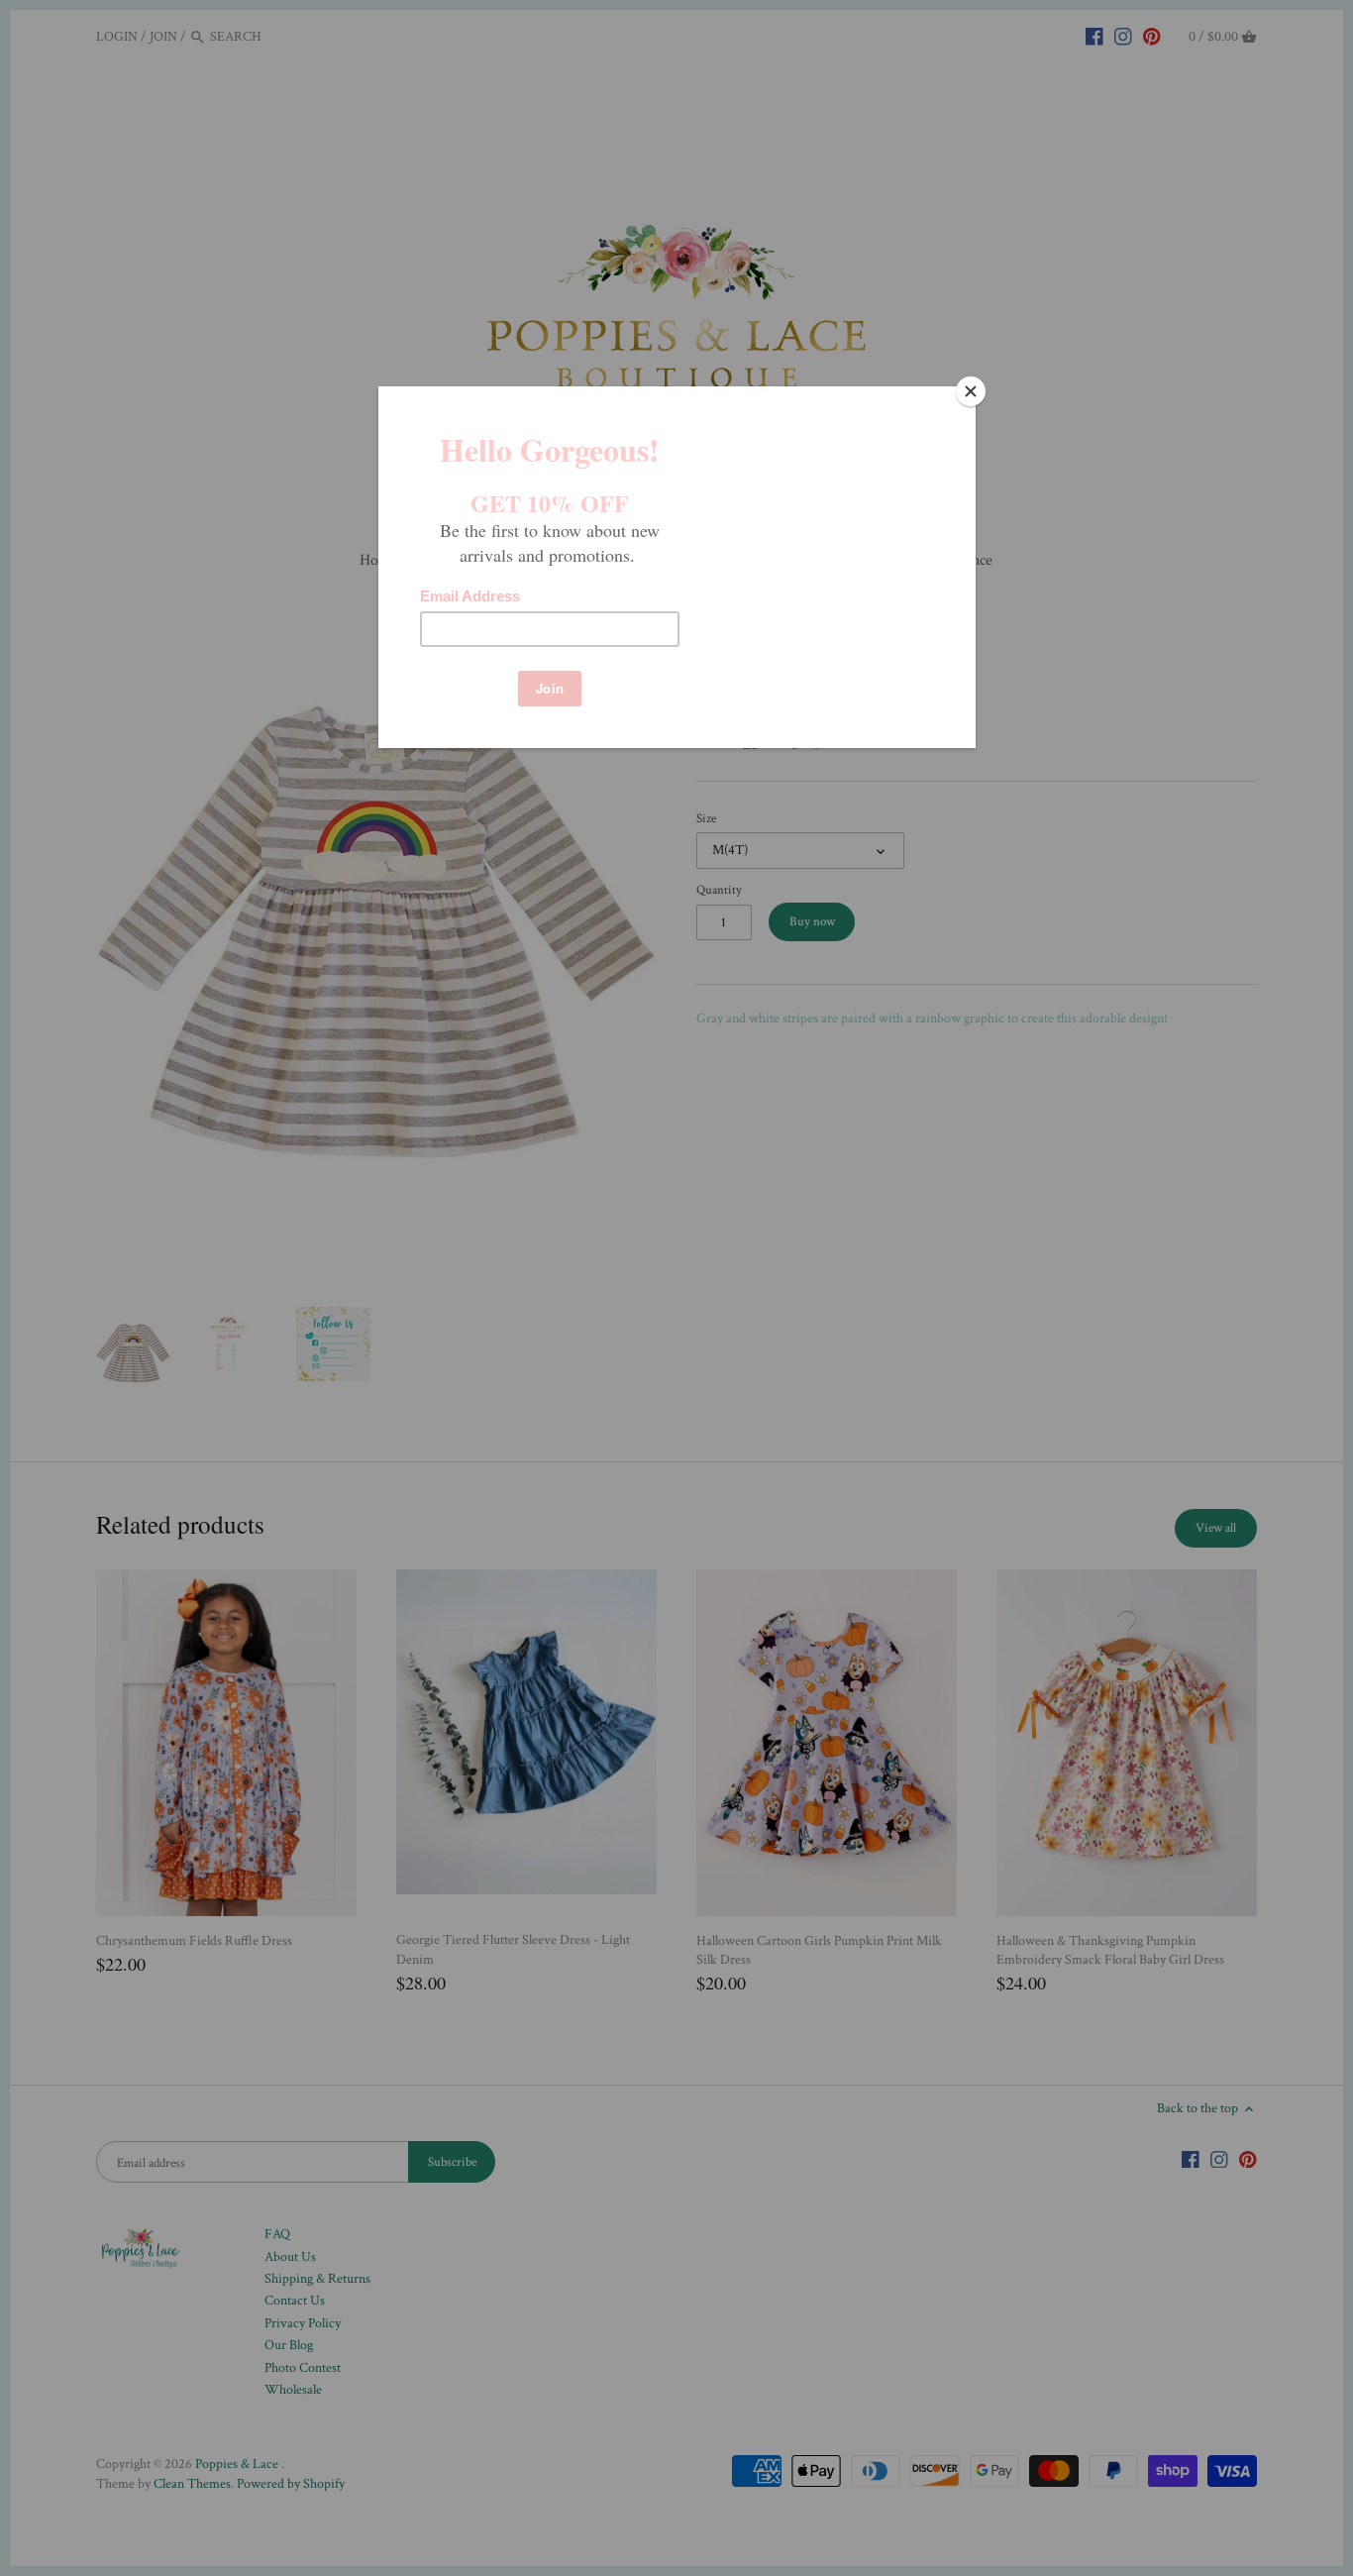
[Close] (971, 391)
